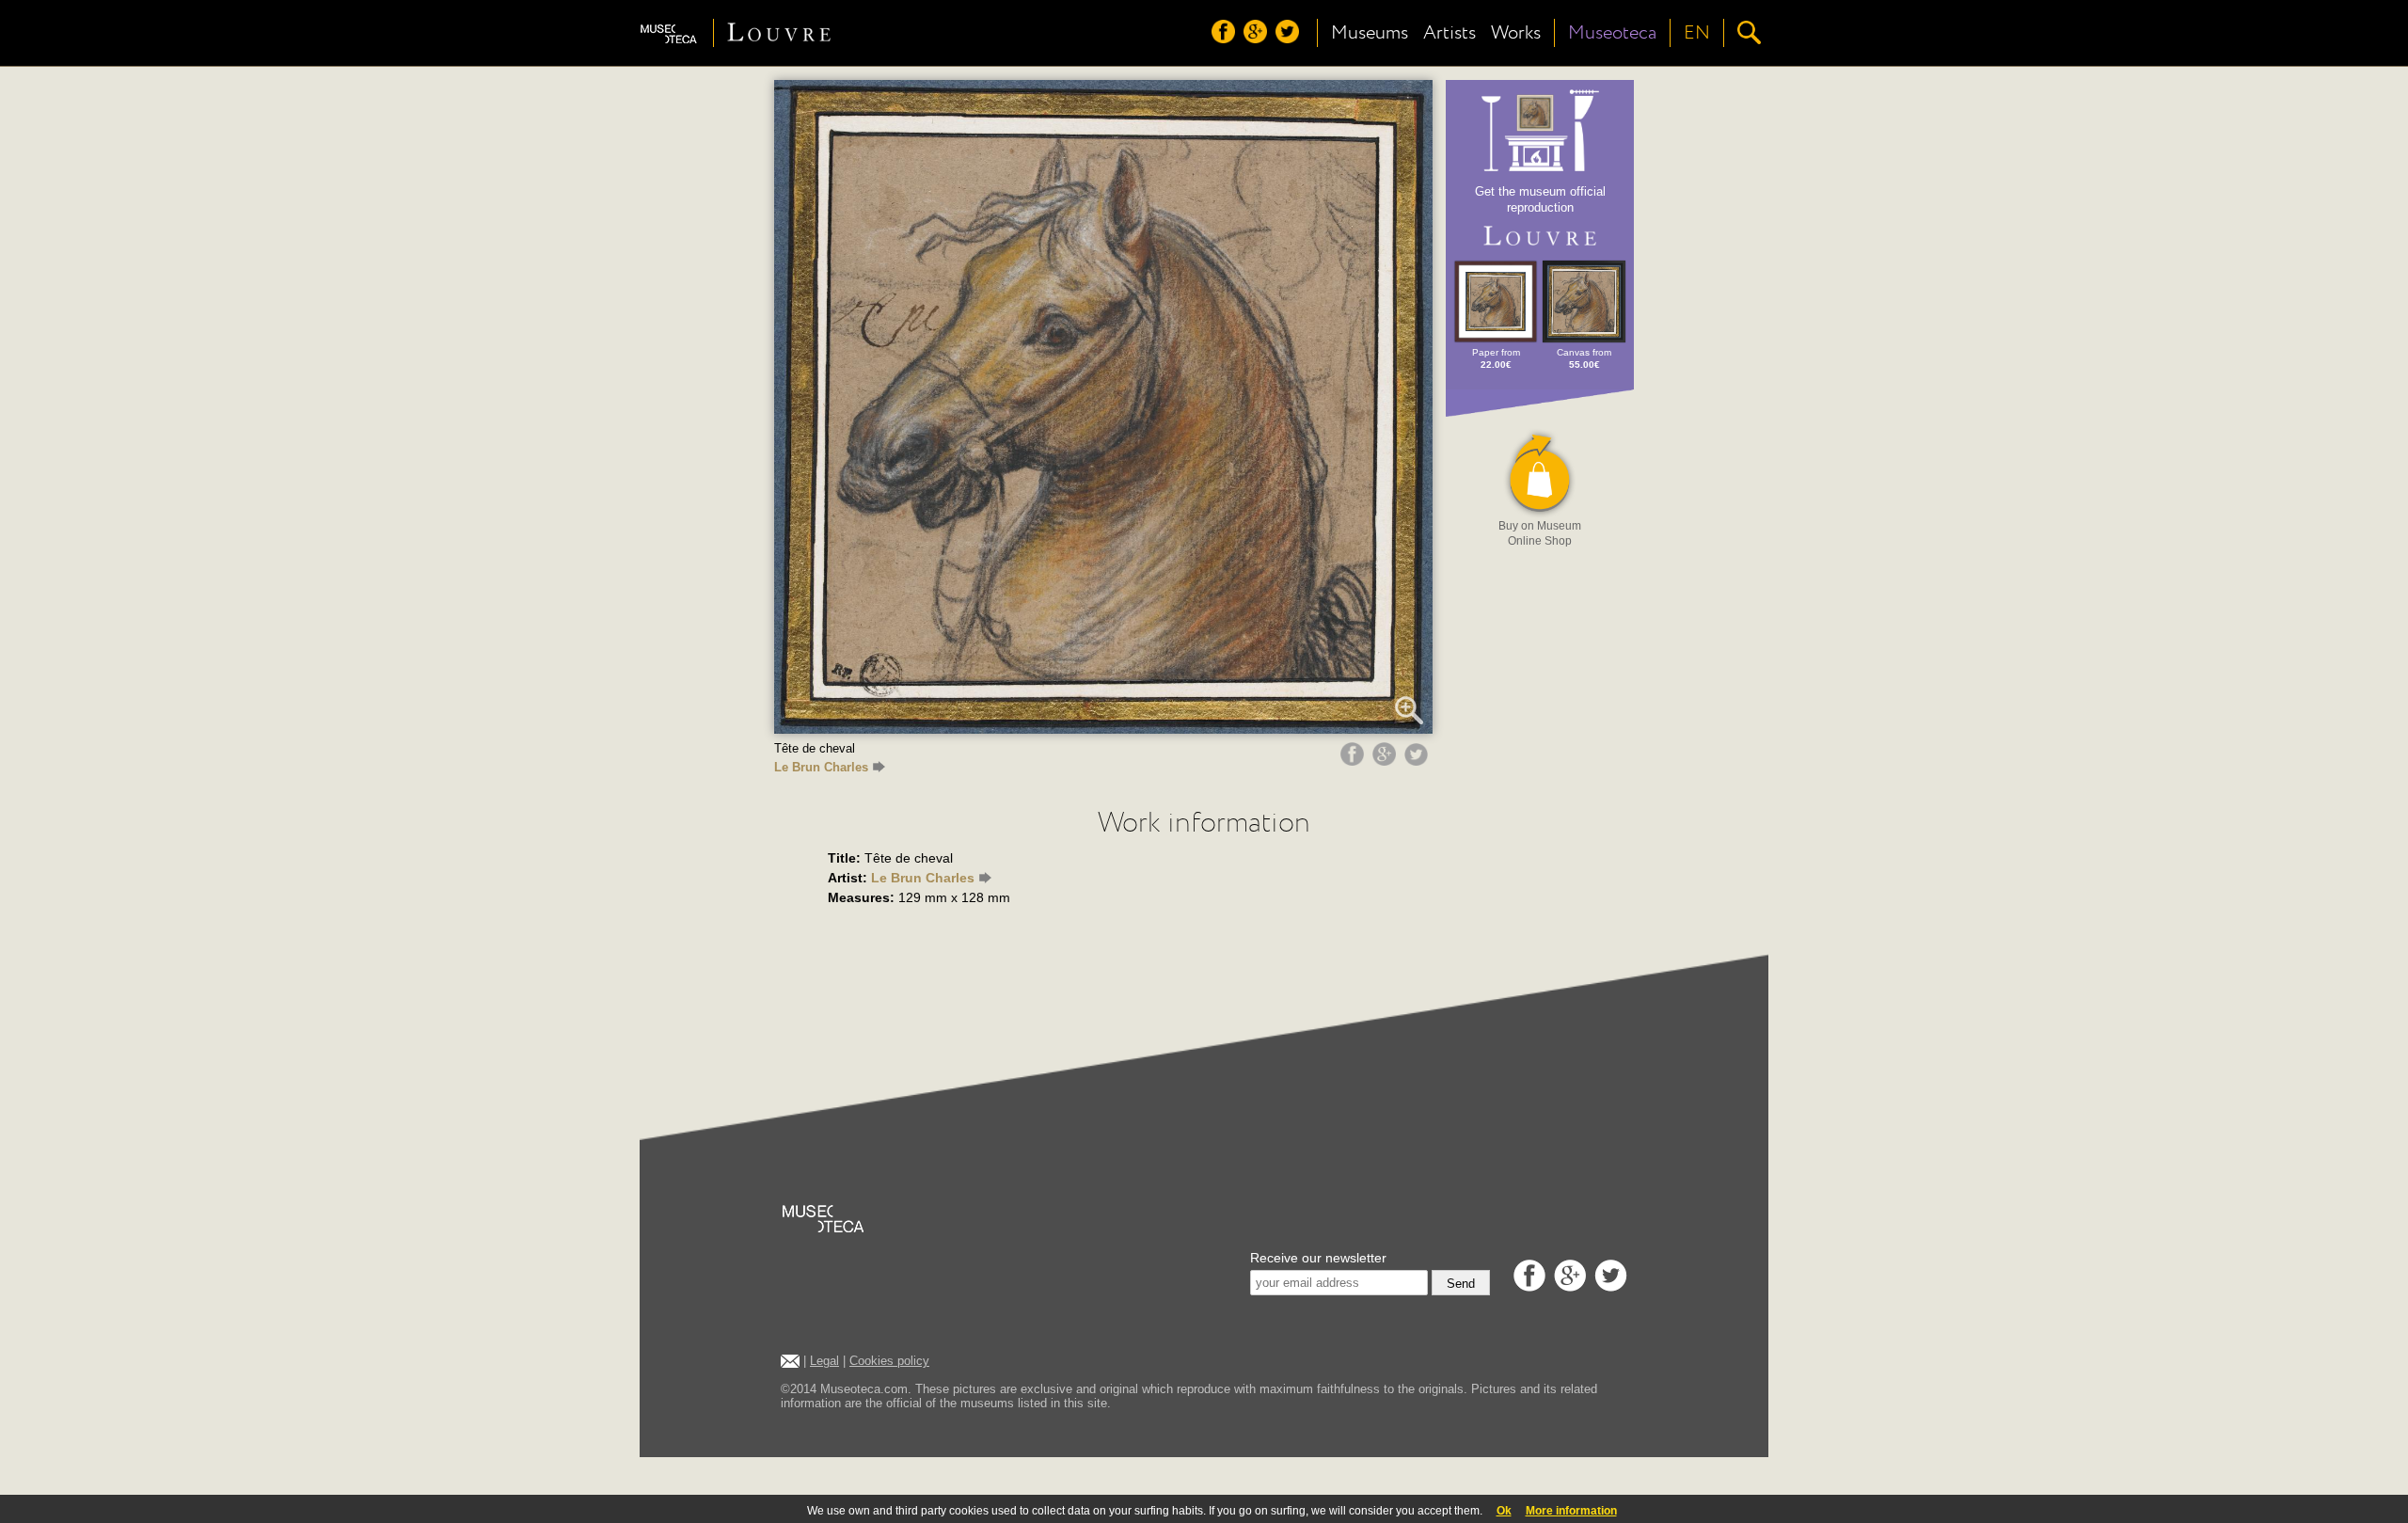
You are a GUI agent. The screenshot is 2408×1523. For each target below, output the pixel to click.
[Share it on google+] (1386, 761)
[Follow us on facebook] (1226, 39)
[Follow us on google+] (1258, 39)
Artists (1450, 33)
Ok (1504, 1511)
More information (1571, 1511)
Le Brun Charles (821, 767)
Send (1461, 1284)
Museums (1370, 33)
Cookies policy (889, 1361)
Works (1516, 33)
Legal (824, 1361)
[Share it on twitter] (1418, 761)
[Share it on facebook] (1354, 761)
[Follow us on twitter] (1290, 39)
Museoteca (1612, 33)
